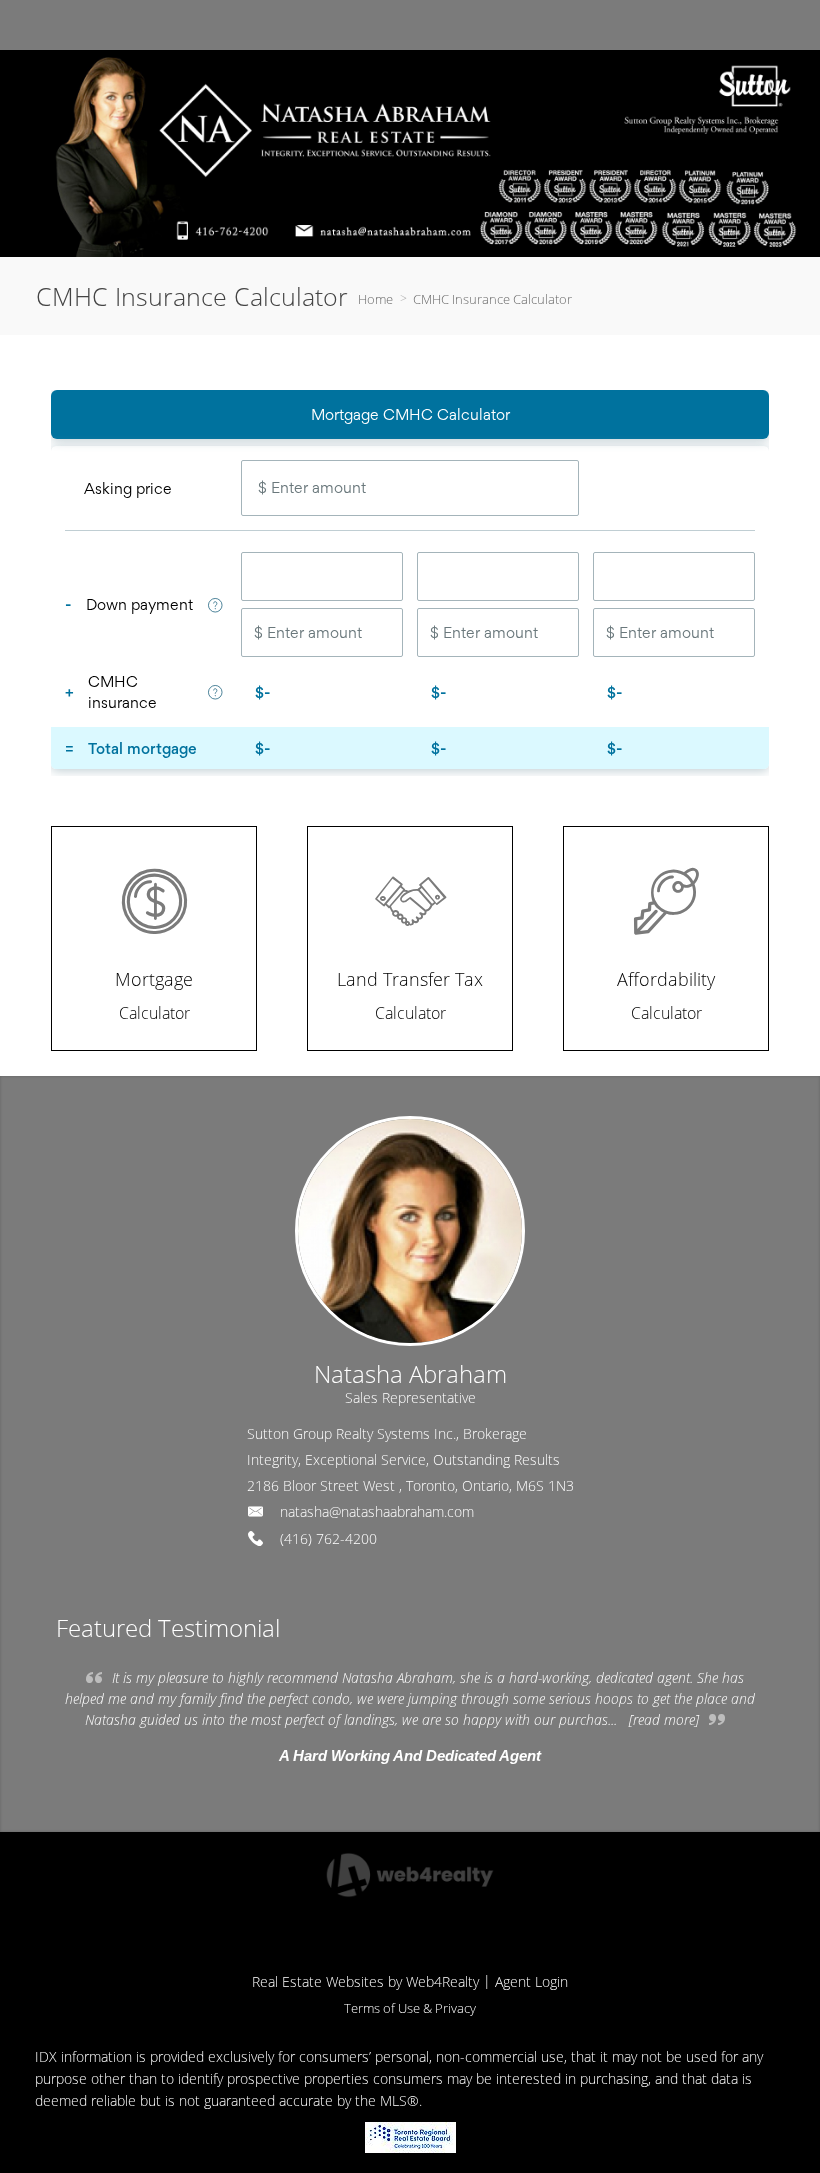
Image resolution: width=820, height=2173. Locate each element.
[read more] (664, 1719)
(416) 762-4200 (328, 1538)
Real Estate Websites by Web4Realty (365, 1981)
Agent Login (531, 1981)
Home (375, 299)
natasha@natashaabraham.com (377, 1511)
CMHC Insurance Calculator (492, 299)
